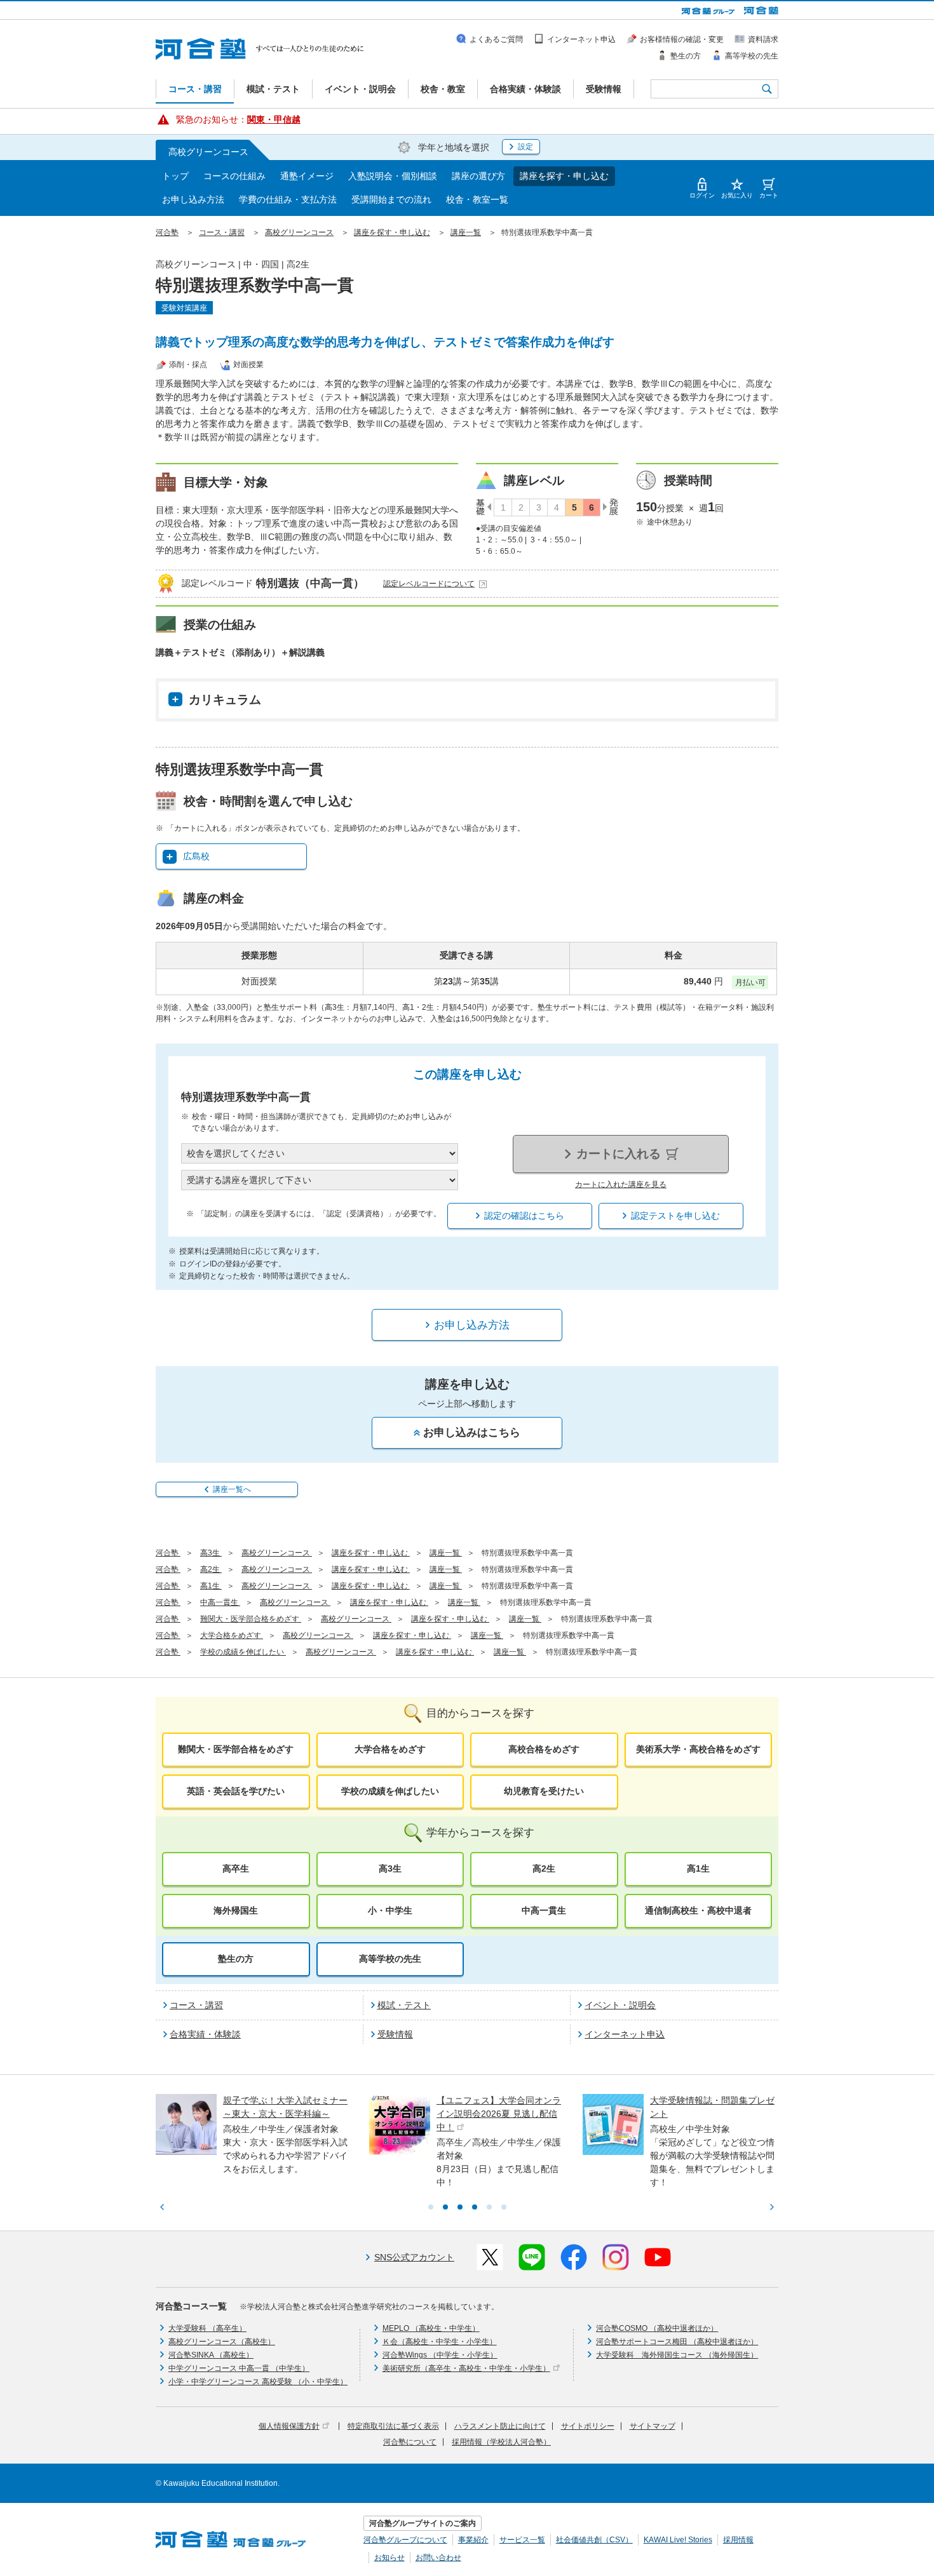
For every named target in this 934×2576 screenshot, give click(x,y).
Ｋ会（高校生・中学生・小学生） (440, 2342)
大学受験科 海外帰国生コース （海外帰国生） (677, 2355)
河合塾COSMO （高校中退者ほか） (657, 2328)
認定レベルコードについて (429, 584)
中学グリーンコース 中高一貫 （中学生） (239, 2368)
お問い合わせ (438, 2558)
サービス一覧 (522, 2540)
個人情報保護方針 (289, 2426)
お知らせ (389, 2558)
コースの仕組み (234, 176)
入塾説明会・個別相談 (393, 176)
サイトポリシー (588, 2426)
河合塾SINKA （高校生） (211, 2355)
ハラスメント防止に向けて (500, 2426)
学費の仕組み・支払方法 (288, 199)
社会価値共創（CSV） (594, 2540)
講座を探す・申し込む (564, 176)
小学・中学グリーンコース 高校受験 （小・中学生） (258, 2382)
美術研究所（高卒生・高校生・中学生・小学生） (466, 2368)
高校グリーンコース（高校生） (222, 2342)
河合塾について (410, 2442)
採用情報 (738, 2540)
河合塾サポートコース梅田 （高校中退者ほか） (677, 2342)
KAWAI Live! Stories (678, 2540)
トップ (175, 176)
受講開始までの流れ (391, 199)
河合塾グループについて (405, 2540)
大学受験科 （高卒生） (207, 2328)
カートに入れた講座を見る (621, 1184)
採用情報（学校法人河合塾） (501, 2442)
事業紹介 (473, 2540)
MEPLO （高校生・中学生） (431, 2328)
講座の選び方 (478, 176)
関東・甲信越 (274, 119)
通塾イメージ (307, 176)
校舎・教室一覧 (477, 199)
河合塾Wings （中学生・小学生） (440, 2355)
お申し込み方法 (193, 199)
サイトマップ (653, 2426)
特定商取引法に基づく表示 (393, 2426)
